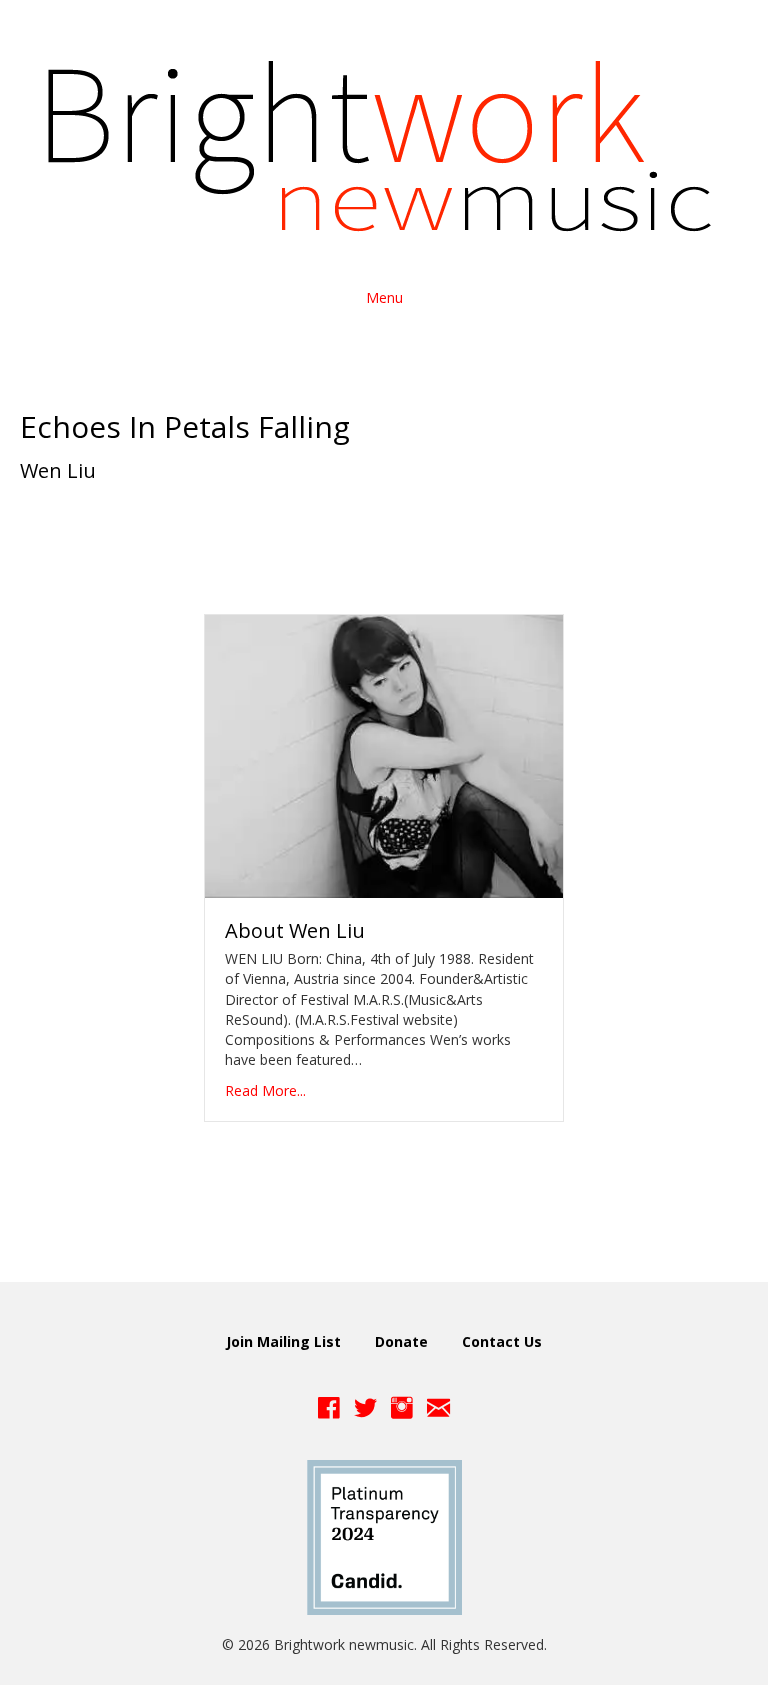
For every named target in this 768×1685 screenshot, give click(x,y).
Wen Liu (58, 470)
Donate (401, 1341)
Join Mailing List (283, 1341)
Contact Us (502, 1341)
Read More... (265, 1090)
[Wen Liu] (384, 754)
